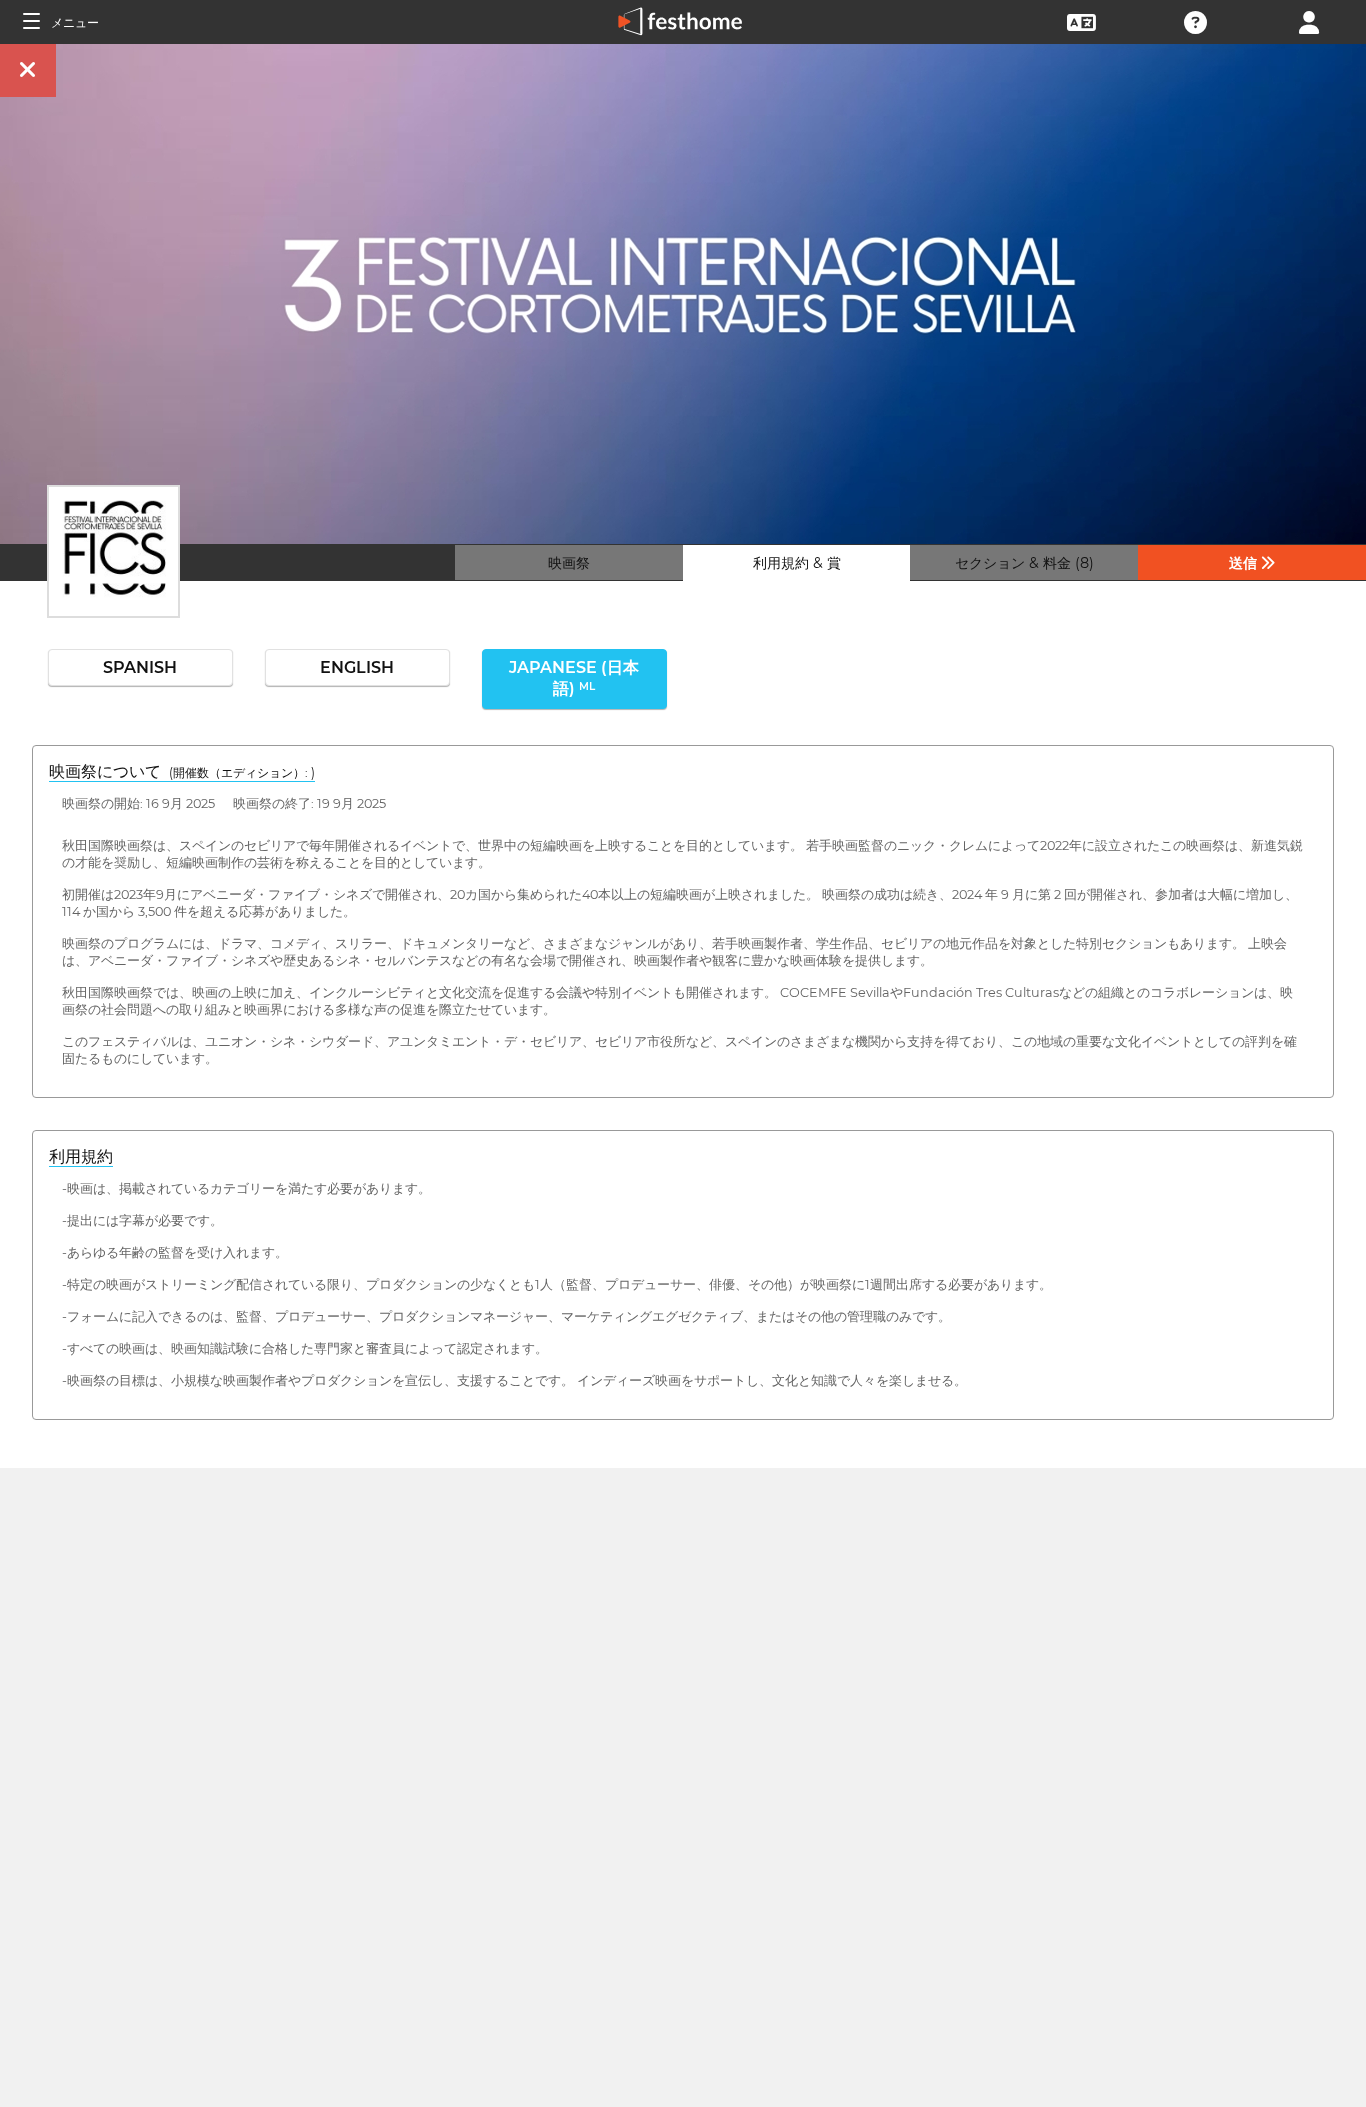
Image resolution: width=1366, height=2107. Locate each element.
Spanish (140, 667)
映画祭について (182, 771)
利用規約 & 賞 (797, 563)
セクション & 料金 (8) (1024, 563)
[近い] (28, 70)
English (357, 667)
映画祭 (569, 563)
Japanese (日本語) (574, 678)
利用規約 (81, 1156)
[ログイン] (1309, 20)
